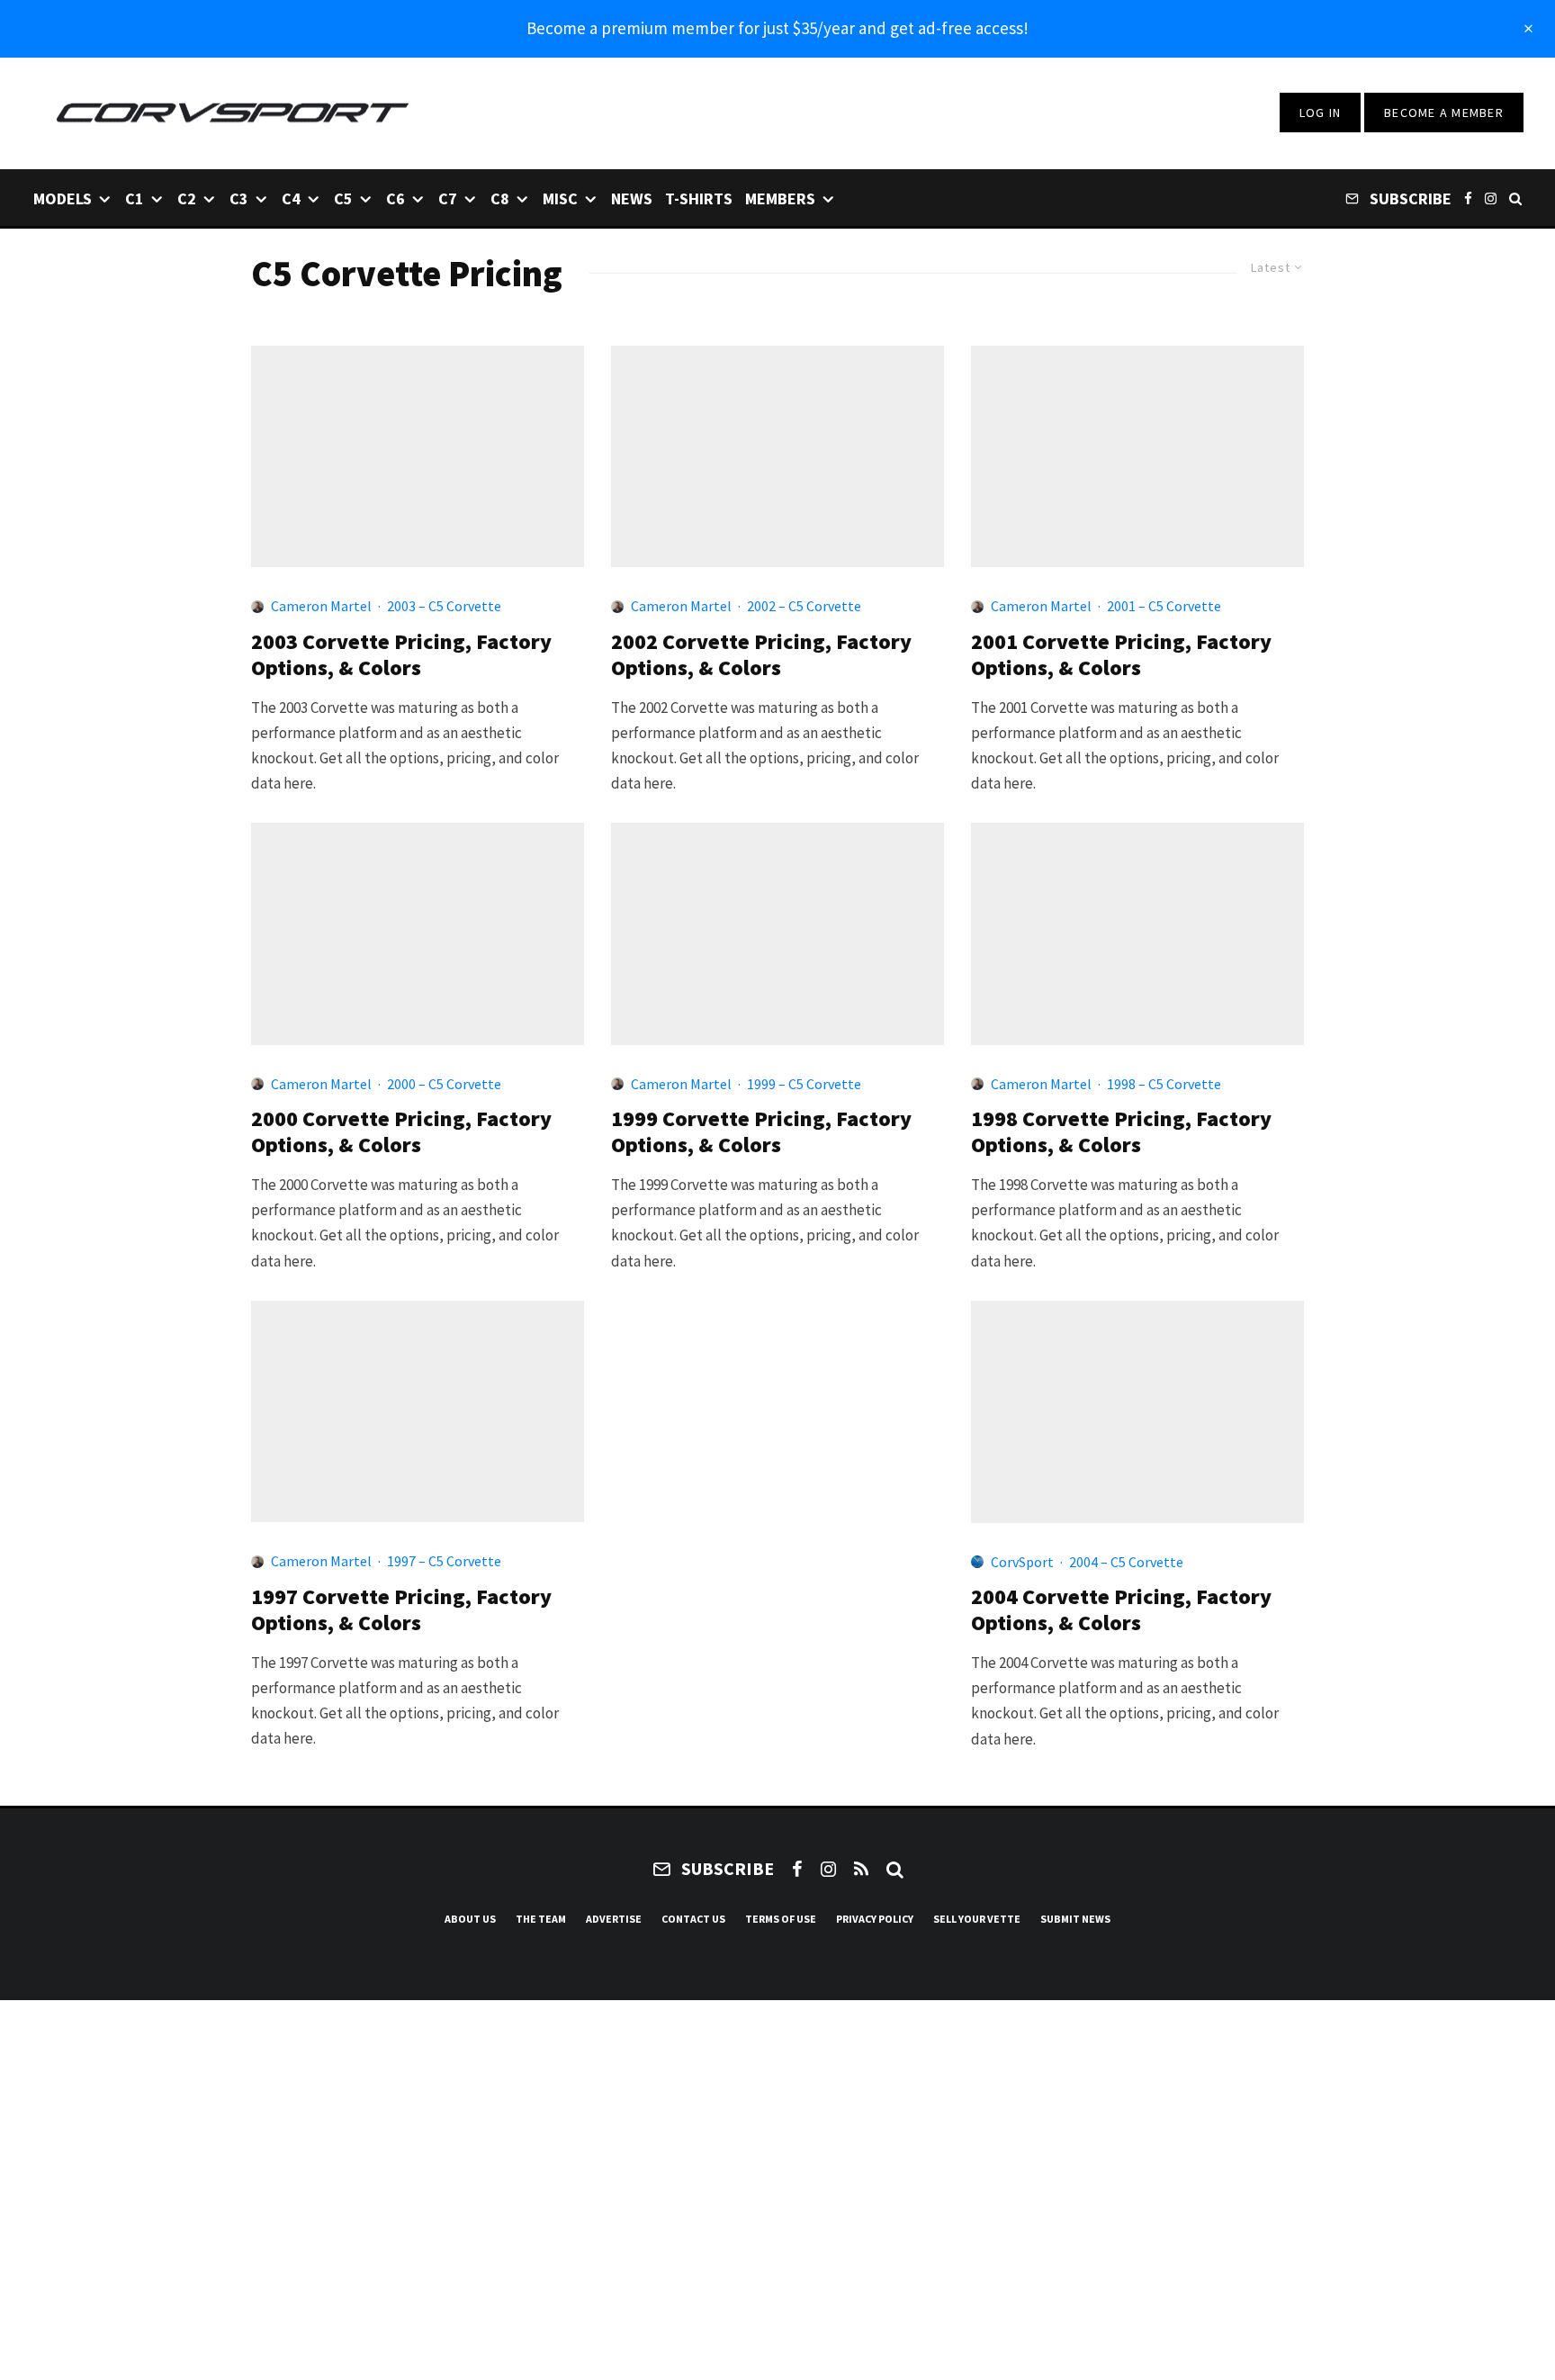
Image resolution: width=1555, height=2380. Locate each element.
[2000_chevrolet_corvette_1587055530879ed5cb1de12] (418, 933)
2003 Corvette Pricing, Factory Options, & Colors (401, 655)
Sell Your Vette (977, 1919)
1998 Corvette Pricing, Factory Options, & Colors (1121, 1132)
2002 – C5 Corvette (804, 606)
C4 (291, 198)
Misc (560, 198)
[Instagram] (1491, 198)
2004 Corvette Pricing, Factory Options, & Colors (1121, 1610)
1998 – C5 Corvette (1164, 1084)
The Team (541, 1919)
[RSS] (861, 1869)
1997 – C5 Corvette (444, 1561)
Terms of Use (781, 1919)
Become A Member (1444, 113)
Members (780, 198)
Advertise (614, 1919)
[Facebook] (1468, 198)
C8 (500, 198)
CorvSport (1022, 1562)
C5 (343, 198)
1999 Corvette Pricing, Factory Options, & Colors (761, 1132)
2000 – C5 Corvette (444, 1084)
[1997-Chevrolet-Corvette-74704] (418, 1411)
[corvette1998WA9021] (1137, 933)
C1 (135, 198)
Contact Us (693, 1919)
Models (63, 198)
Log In (1321, 113)
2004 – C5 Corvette (1126, 1562)
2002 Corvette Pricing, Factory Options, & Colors (761, 655)
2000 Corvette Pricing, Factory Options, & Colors (401, 1132)
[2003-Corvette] (418, 456)
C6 (395, 198)
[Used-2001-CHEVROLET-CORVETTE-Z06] (1137, 456)
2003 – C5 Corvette (444, 606)
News (632, 198)
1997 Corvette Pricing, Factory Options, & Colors (401, 1610)
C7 (448, 198)
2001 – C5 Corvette (1164, 606)
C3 (239, 198)
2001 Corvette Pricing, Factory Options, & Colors (1121, 655)
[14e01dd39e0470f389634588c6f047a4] (1137, 1412)
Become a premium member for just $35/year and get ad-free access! (777, 28)
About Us (470, 1919)
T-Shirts (699, 198)
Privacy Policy (875, 1919)
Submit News (1075, 1919)
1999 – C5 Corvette (804, 1084)
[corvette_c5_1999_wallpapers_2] (777, 933)
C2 (187, 198)
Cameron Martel (321, 606)
